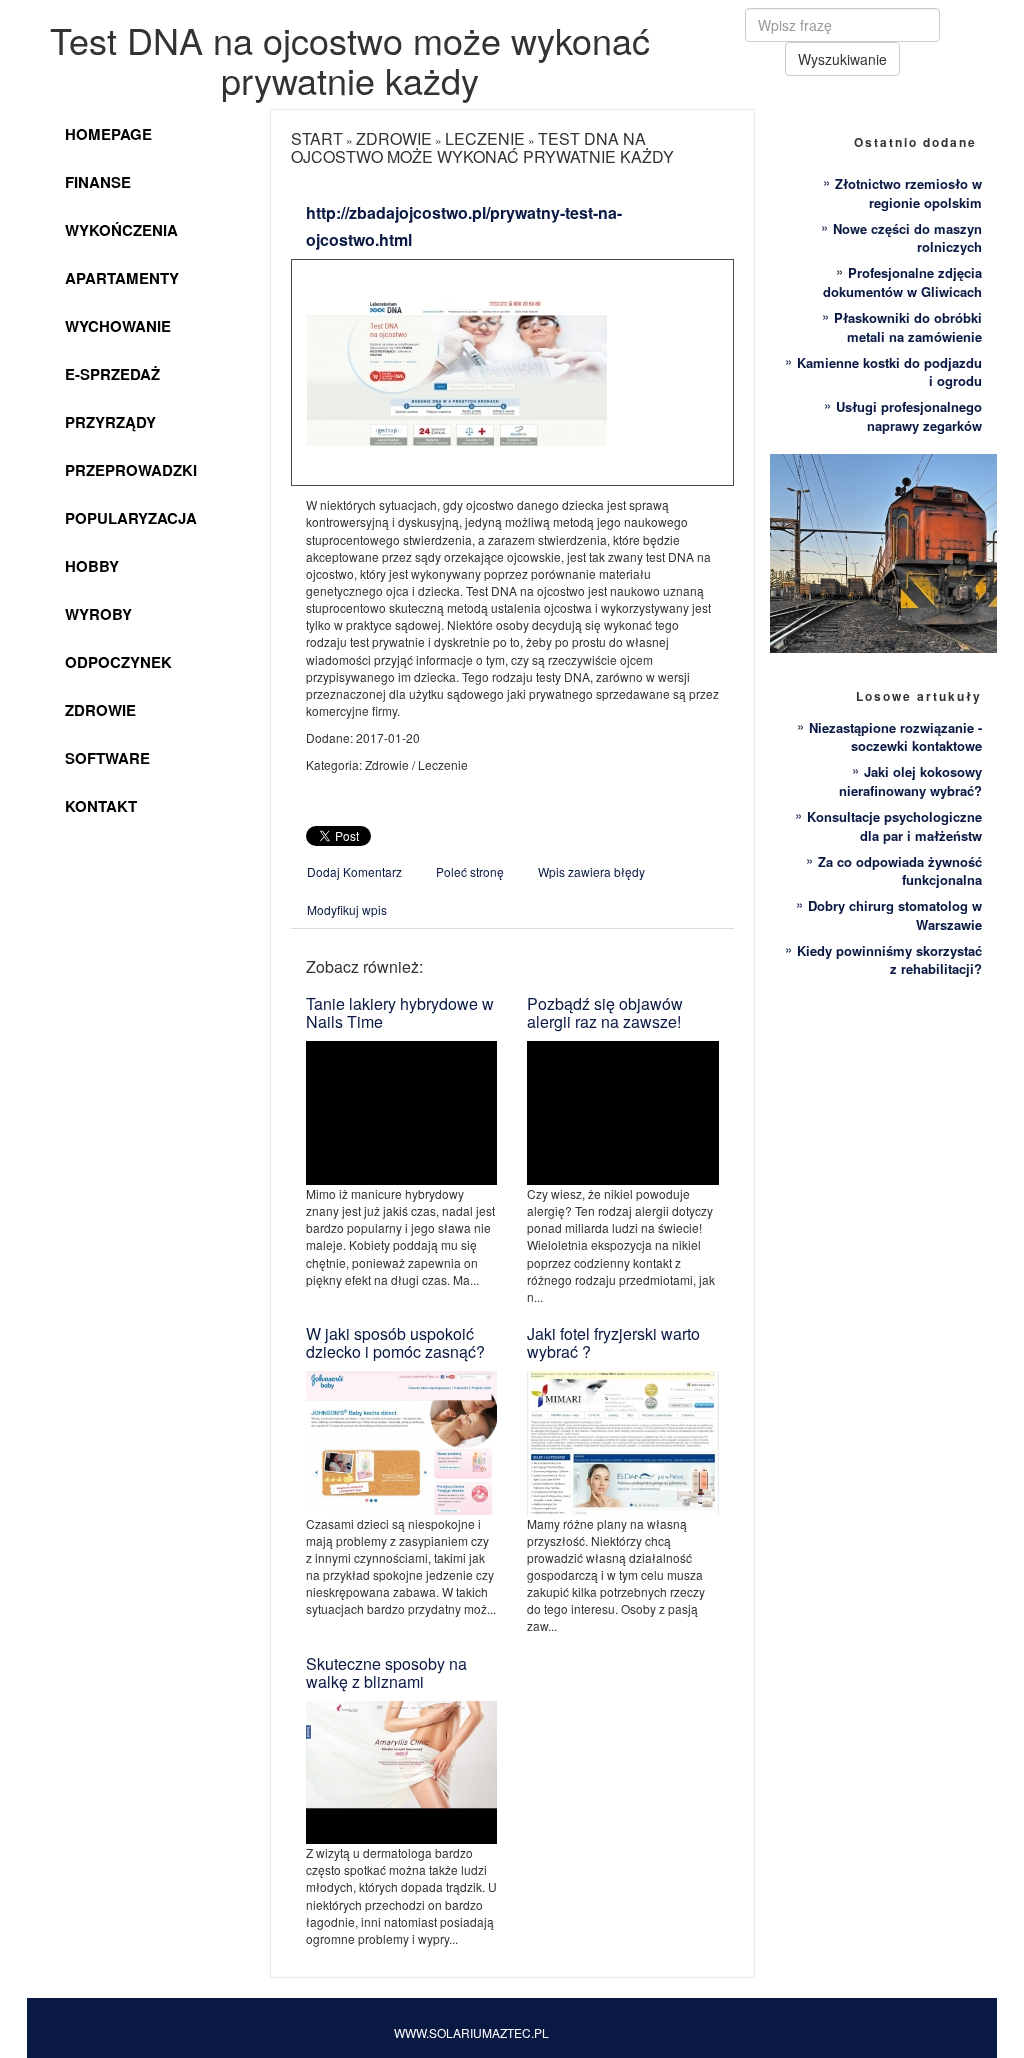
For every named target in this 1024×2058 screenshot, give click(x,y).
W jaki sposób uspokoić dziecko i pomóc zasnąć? (395, 1342)
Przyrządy (110, 422)
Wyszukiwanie (842, 59)
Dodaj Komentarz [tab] (354, 871)
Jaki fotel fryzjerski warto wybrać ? (613, 1342)
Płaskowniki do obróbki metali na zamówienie (908, 327)
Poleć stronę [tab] (470, 871)
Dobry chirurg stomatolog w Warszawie (895, 915)
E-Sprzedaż (112, 374)
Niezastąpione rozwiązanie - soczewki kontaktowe (895, 737)
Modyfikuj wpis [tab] (347, 909)
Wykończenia (121, 230)
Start (317, 138)
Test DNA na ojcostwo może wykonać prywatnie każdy (482, 147)
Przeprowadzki (131, 470)
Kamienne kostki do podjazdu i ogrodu (889, 372)
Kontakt (101, 806)
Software (107, 758)
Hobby (92, 566)
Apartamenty (122, 278)
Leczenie (485, 138)
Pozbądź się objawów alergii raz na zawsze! (605, 1012)
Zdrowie (100, 710)
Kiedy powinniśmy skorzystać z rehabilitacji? (889, 960)
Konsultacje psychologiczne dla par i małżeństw (894, 826)
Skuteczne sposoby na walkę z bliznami (386, 1672)
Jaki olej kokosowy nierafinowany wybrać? (910, 781)
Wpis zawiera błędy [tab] (591, 871)
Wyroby (98, 614)
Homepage (108, 134)
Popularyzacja (131, 518)
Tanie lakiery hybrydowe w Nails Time (400, 1012)
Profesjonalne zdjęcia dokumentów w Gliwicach (902, 282)
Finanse (98, 182)
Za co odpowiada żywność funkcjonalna (900, 871)
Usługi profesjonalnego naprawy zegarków (909, 416)
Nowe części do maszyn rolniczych (907, 238)
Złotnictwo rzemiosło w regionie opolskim (908, 193)
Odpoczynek (118, 662)
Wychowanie (118, 326)
